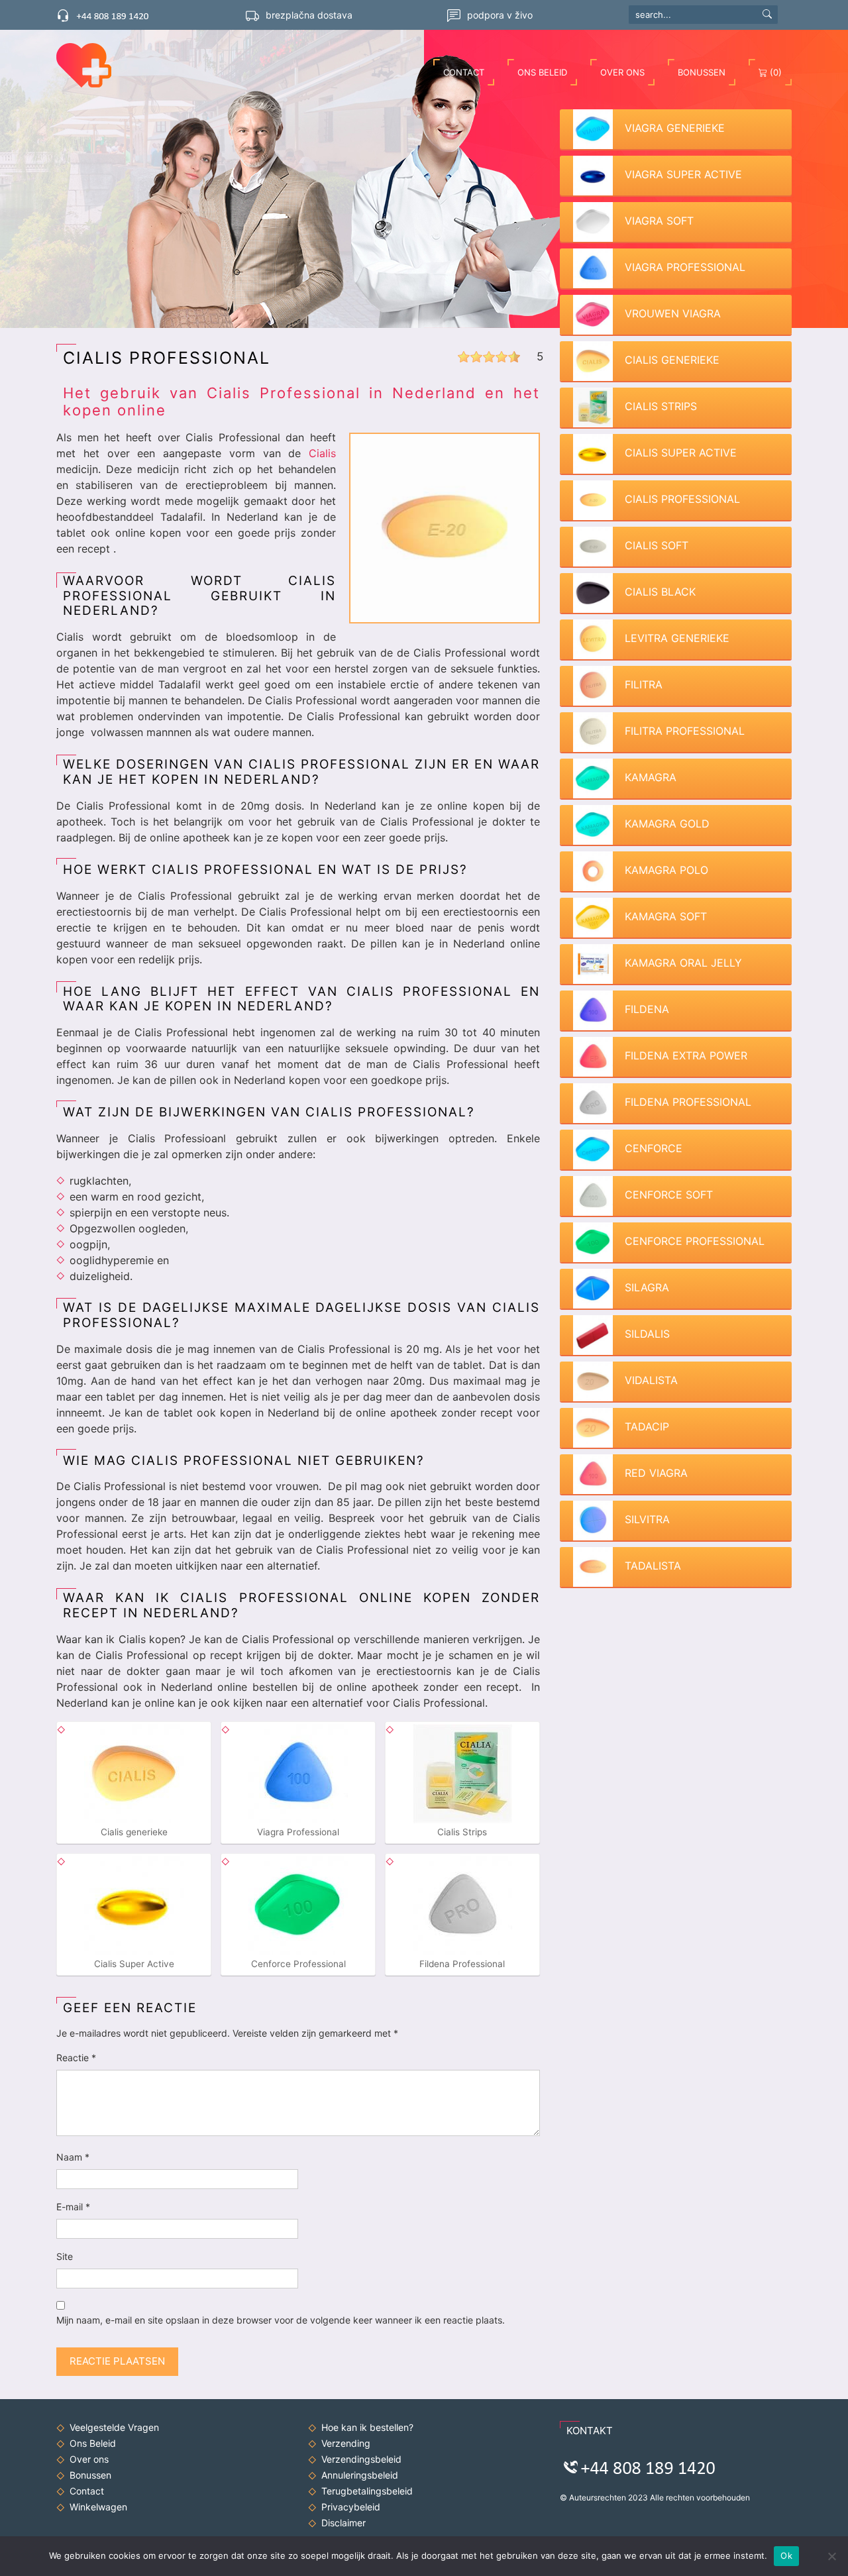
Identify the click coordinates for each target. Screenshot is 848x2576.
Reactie (76, 2058)
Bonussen (702, 72)
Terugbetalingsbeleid (367, 2491)
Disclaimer (344, 2523)
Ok (786, 2555)
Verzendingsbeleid (361, 2459)
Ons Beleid (542, 72)
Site (65, 2256)
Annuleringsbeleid (360, 2475)
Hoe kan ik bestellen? (367, 2427)
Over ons (622, 72)
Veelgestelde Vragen (114, 2427)
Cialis (322, 453)
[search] (767, 13)
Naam (73, 2157)
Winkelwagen (98, 2507)
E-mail (73, 2207)
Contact (464, 72)
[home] (90, 65)
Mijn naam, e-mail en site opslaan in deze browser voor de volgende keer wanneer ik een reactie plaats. (281, 2320)
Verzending (346, 2443)
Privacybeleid (351, 2507)
